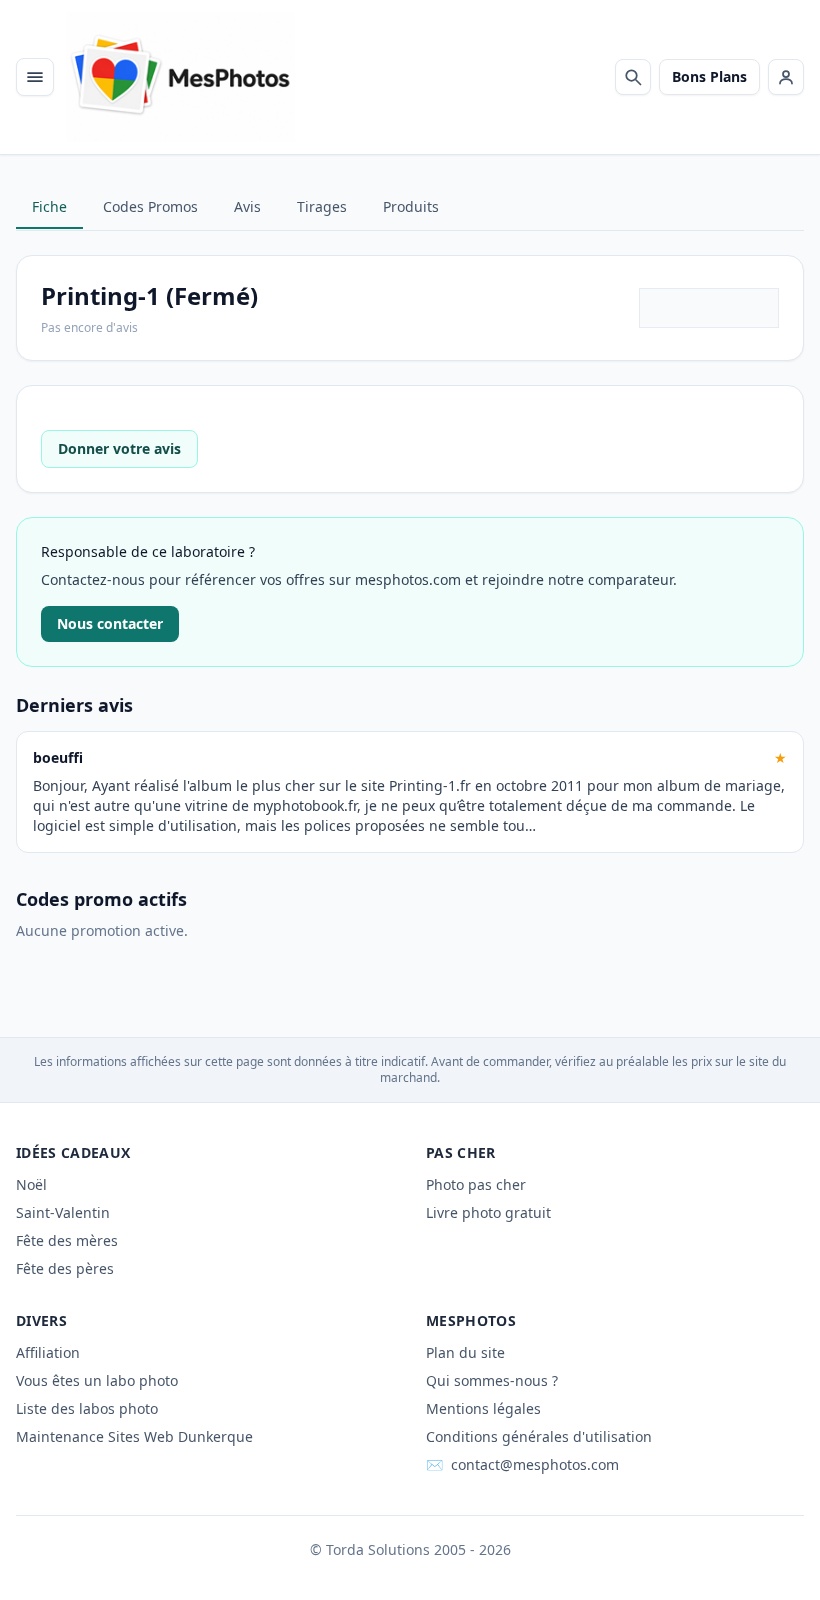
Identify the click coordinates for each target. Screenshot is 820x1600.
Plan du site (465, 1352)
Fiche (49, 206)
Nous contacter (110, 623)
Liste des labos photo (87, 1408)
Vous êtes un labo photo (97, 1380)
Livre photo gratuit (488, 1212)
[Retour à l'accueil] (180, 77)
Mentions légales (483, 1408)
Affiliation (48, 1352)
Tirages (322, 206)
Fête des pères (65, 1268)
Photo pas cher (476, 1184)
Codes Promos (150, 206)
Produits (411, 206)
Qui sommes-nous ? (492, 1380)
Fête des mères (67, 1240)
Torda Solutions (378, 1549)
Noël (31, 1184)
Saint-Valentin (63, 1212)
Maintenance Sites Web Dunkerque (134, 1436)
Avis (247, 206)
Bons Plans (709, 76)
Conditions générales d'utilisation (539, 1436)
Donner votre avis (119, 448)
